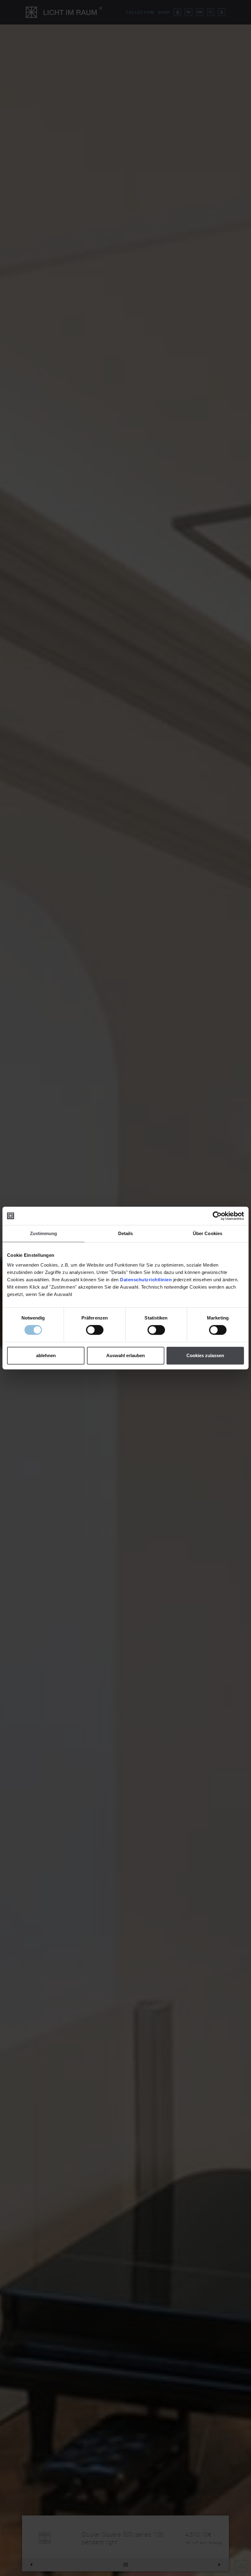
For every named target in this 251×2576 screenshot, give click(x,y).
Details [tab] (126, 1233)
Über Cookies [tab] (208, 1233)
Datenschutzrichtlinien (146, 1280)
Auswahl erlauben (125, 1355)
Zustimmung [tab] (44, 1233)
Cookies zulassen (205, 1355)
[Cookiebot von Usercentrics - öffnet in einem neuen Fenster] (217, 1216)
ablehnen (46, 1355)
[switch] (95, 1330)
